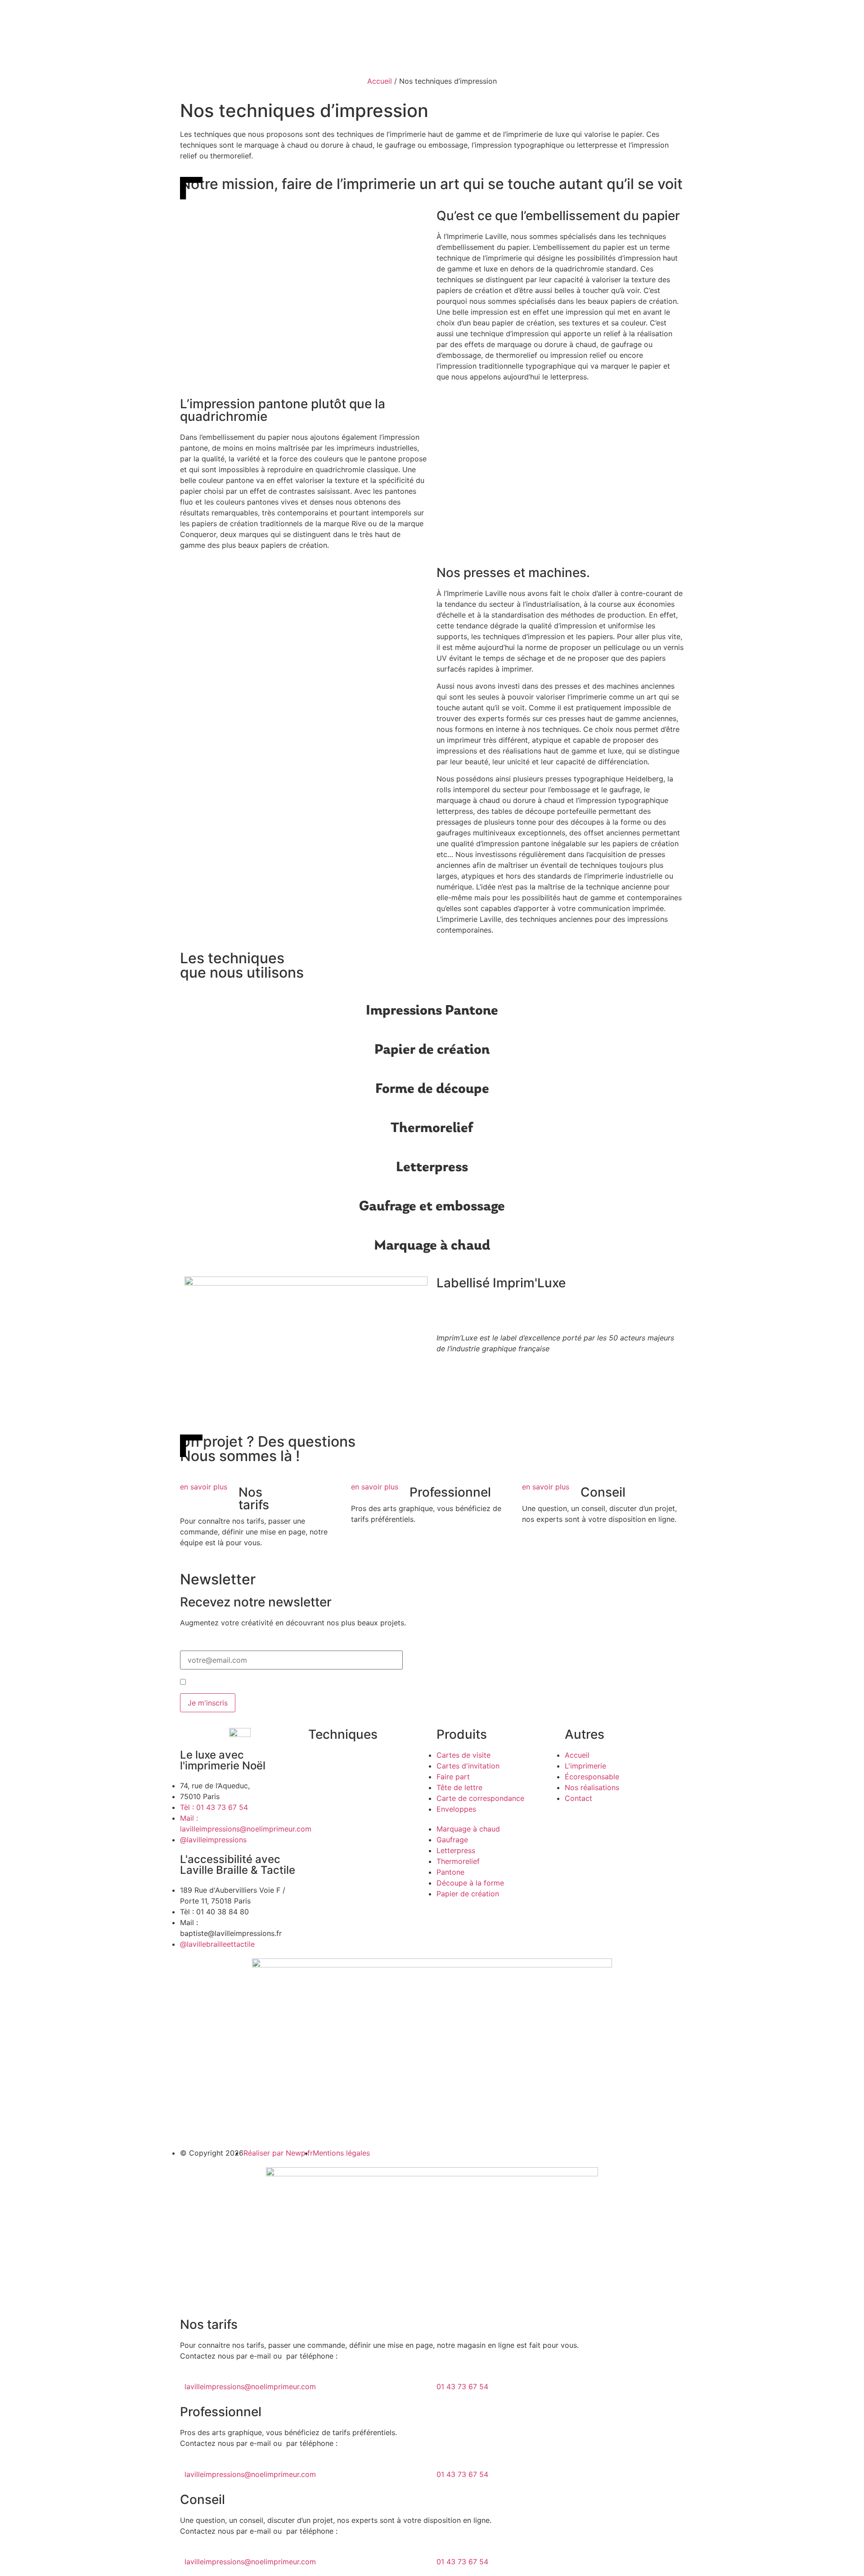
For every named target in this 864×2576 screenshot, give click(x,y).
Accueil (380, 81)
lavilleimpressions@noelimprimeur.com (250, 2387)
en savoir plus (204, 1487)
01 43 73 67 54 (462, 2387)
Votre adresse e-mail (215, 1647)
